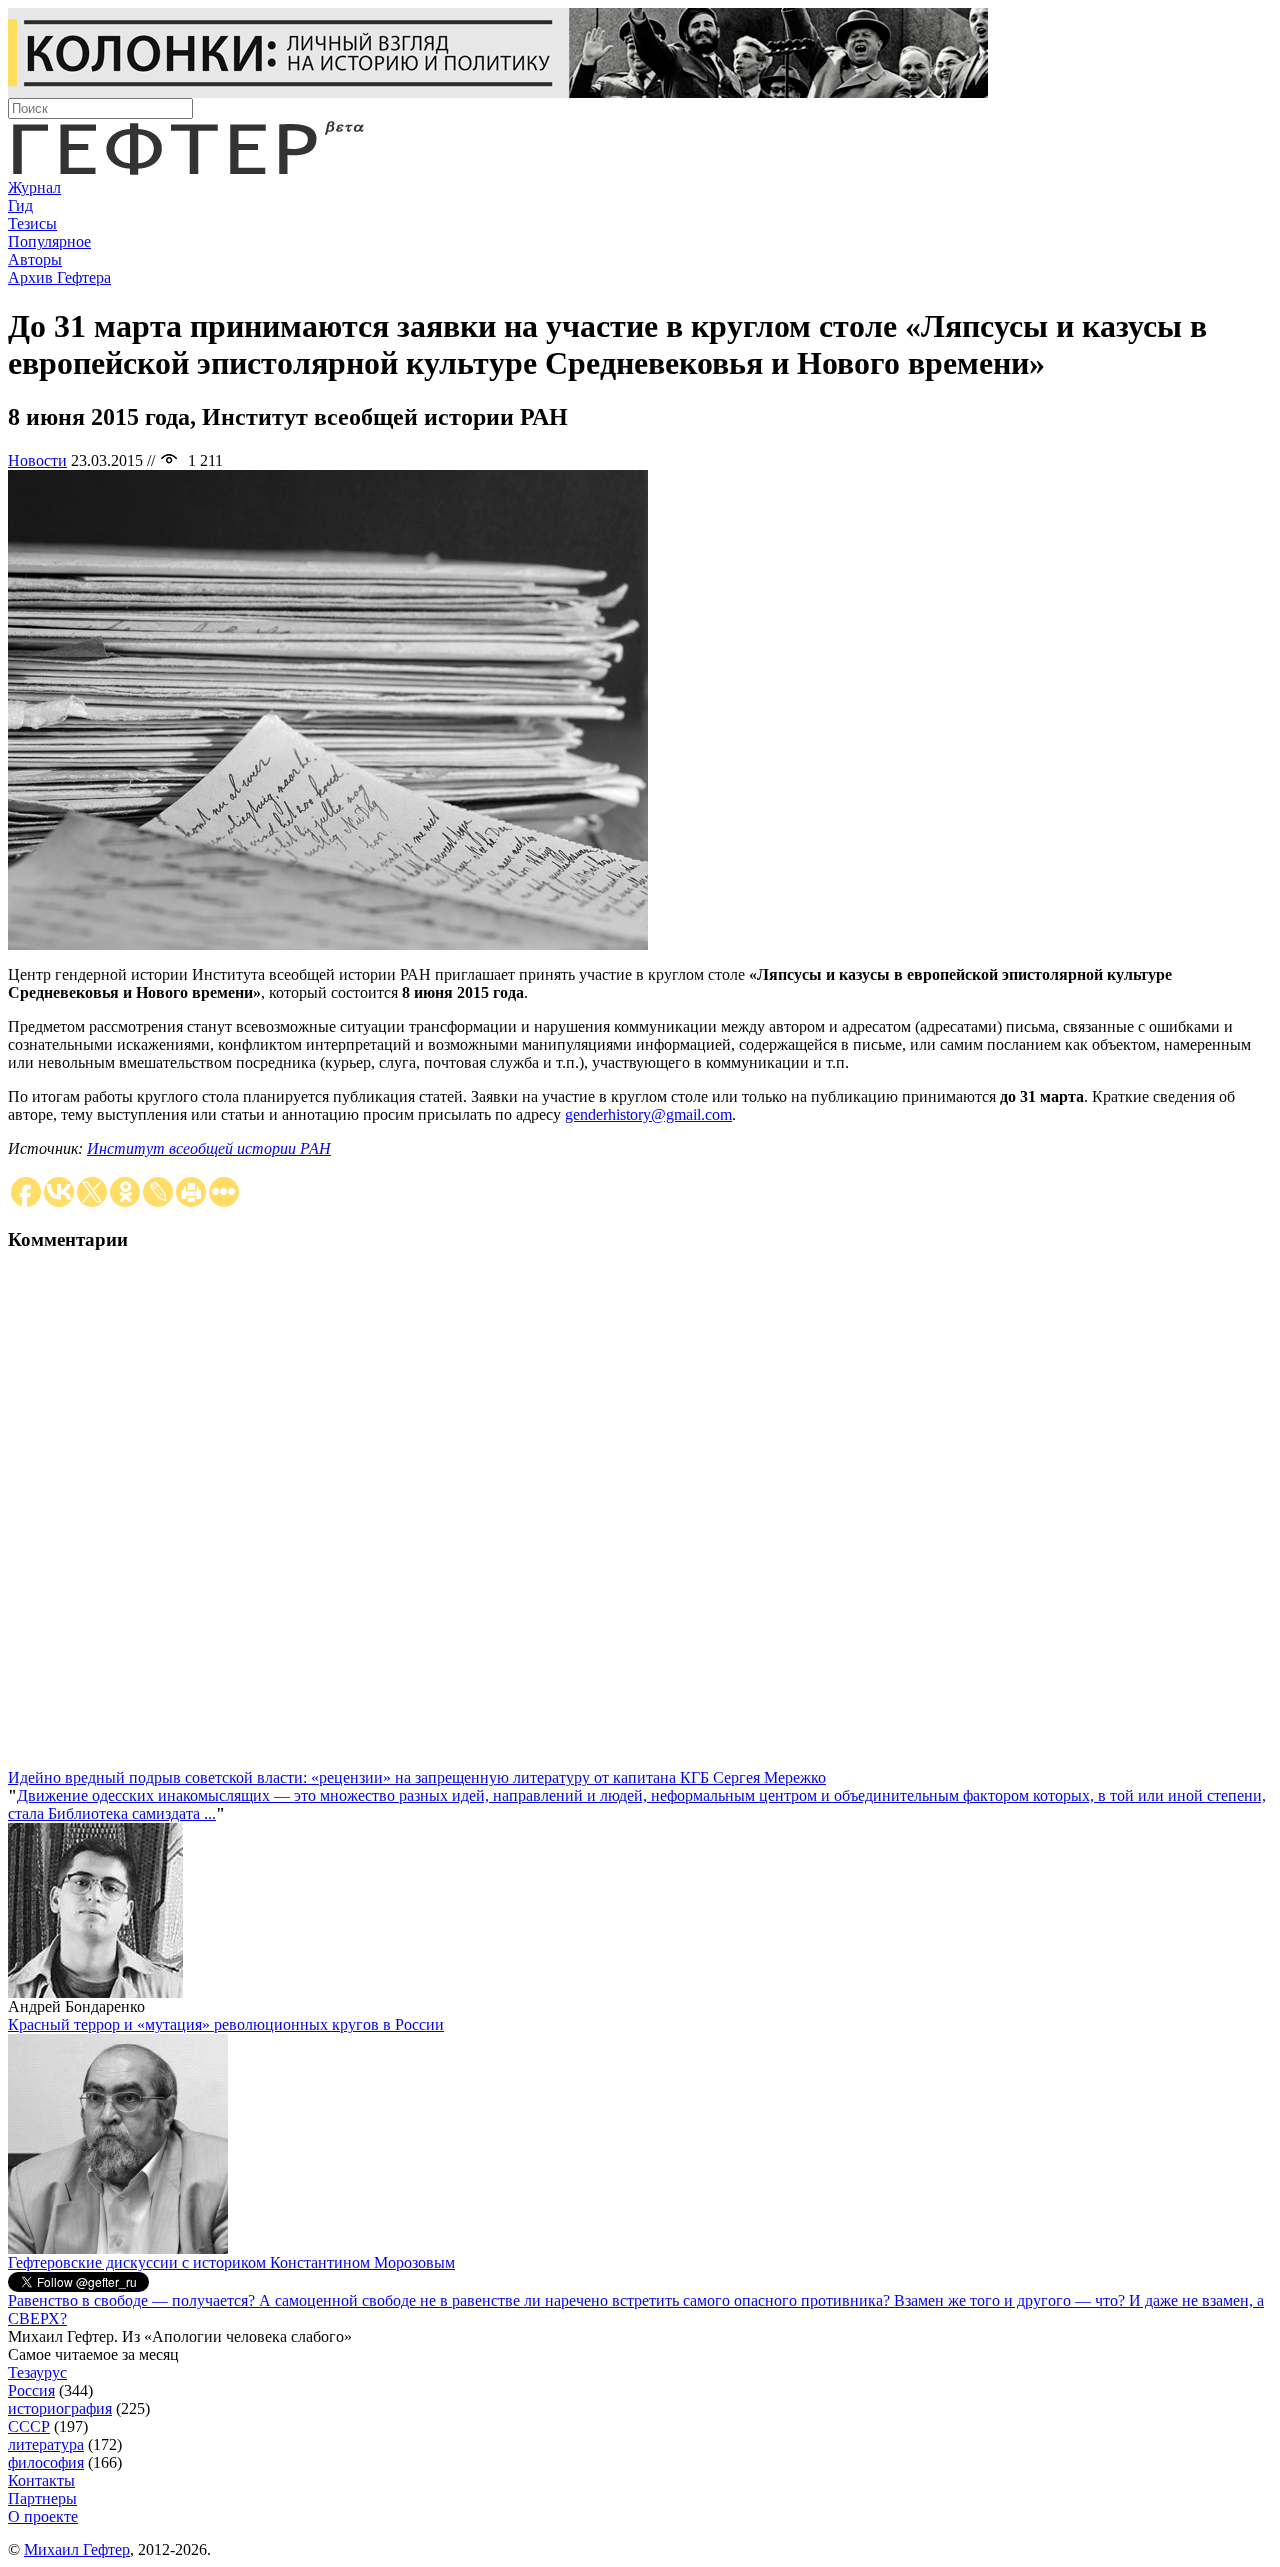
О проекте (43, 2516)
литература (46, 2444)
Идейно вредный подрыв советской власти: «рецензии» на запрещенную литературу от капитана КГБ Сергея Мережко (417, 1777)
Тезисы (32, 223)
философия (46, 2462)
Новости (37, 460)
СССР (29, 2426)
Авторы (35, 259)
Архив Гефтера (59, 277)
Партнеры (42, 2498)
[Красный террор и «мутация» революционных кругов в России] (118, 2248)
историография (60, 2408)
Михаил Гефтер (77, 2549)
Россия (31, 2390)
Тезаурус (37, 2372)
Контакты (41, 2480)
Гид (20, 205)
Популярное (49, 241)
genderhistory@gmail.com (648, 1114)
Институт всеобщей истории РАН (209, 1148)
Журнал (34, 187)
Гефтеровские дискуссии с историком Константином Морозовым (231, 2262)
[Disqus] (640, 1519)
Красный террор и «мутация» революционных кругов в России (226, 2024)
